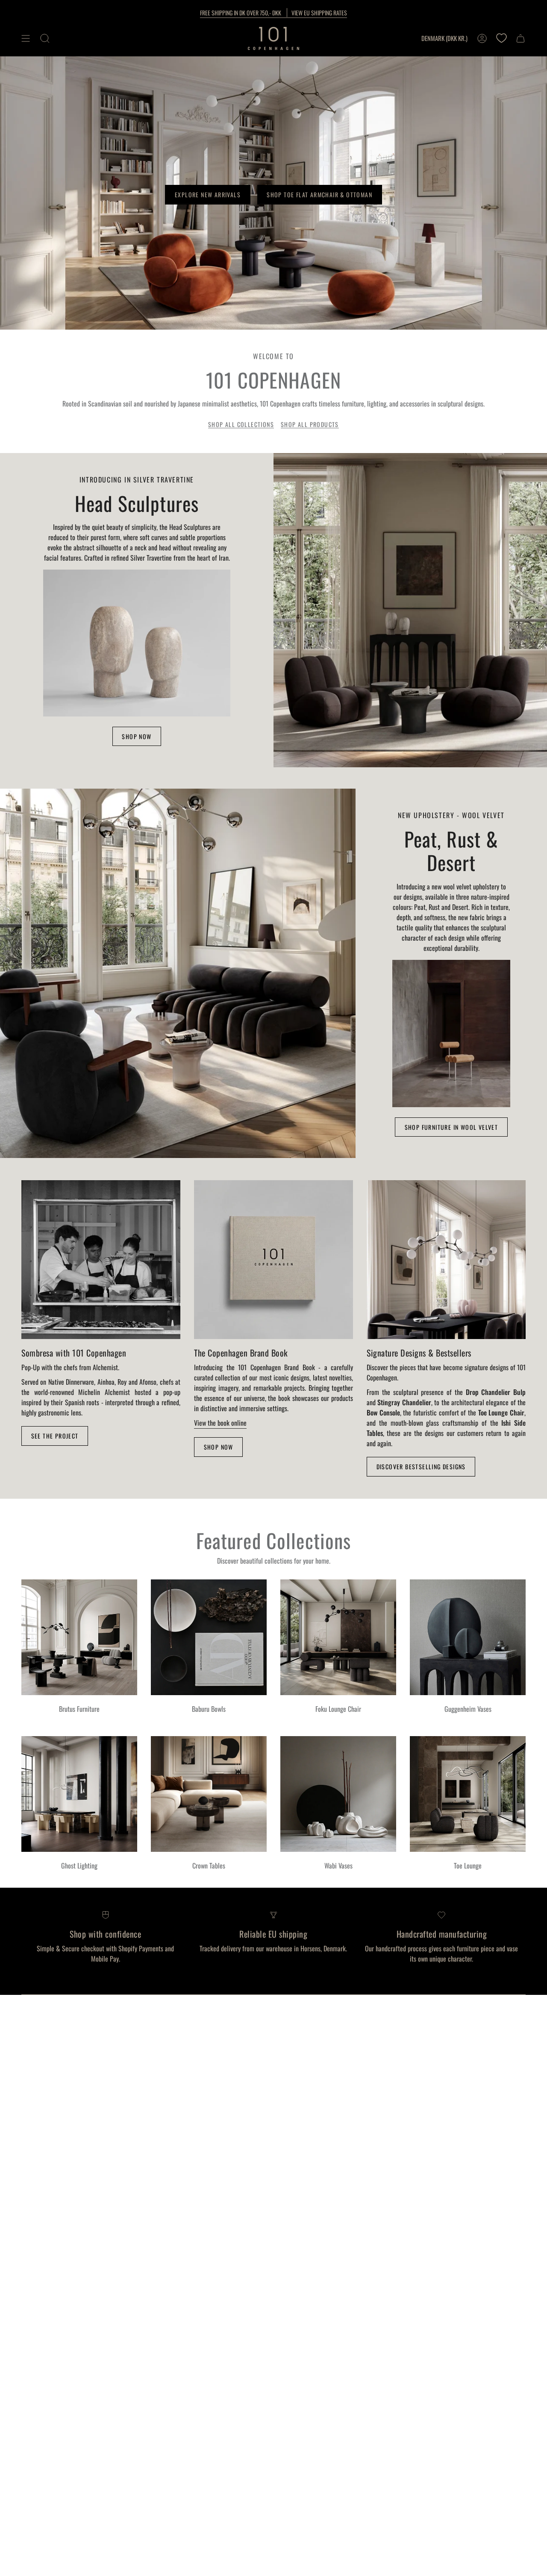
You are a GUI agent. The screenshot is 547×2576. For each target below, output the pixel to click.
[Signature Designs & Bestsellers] (446, 1260)
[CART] (521, 38)
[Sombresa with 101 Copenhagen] (101, 1260)
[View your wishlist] (501, 38)
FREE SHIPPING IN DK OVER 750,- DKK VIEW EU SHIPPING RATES (273, 13)
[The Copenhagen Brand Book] (273, 1260)
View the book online (220, 1423)
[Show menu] (26, 38)
